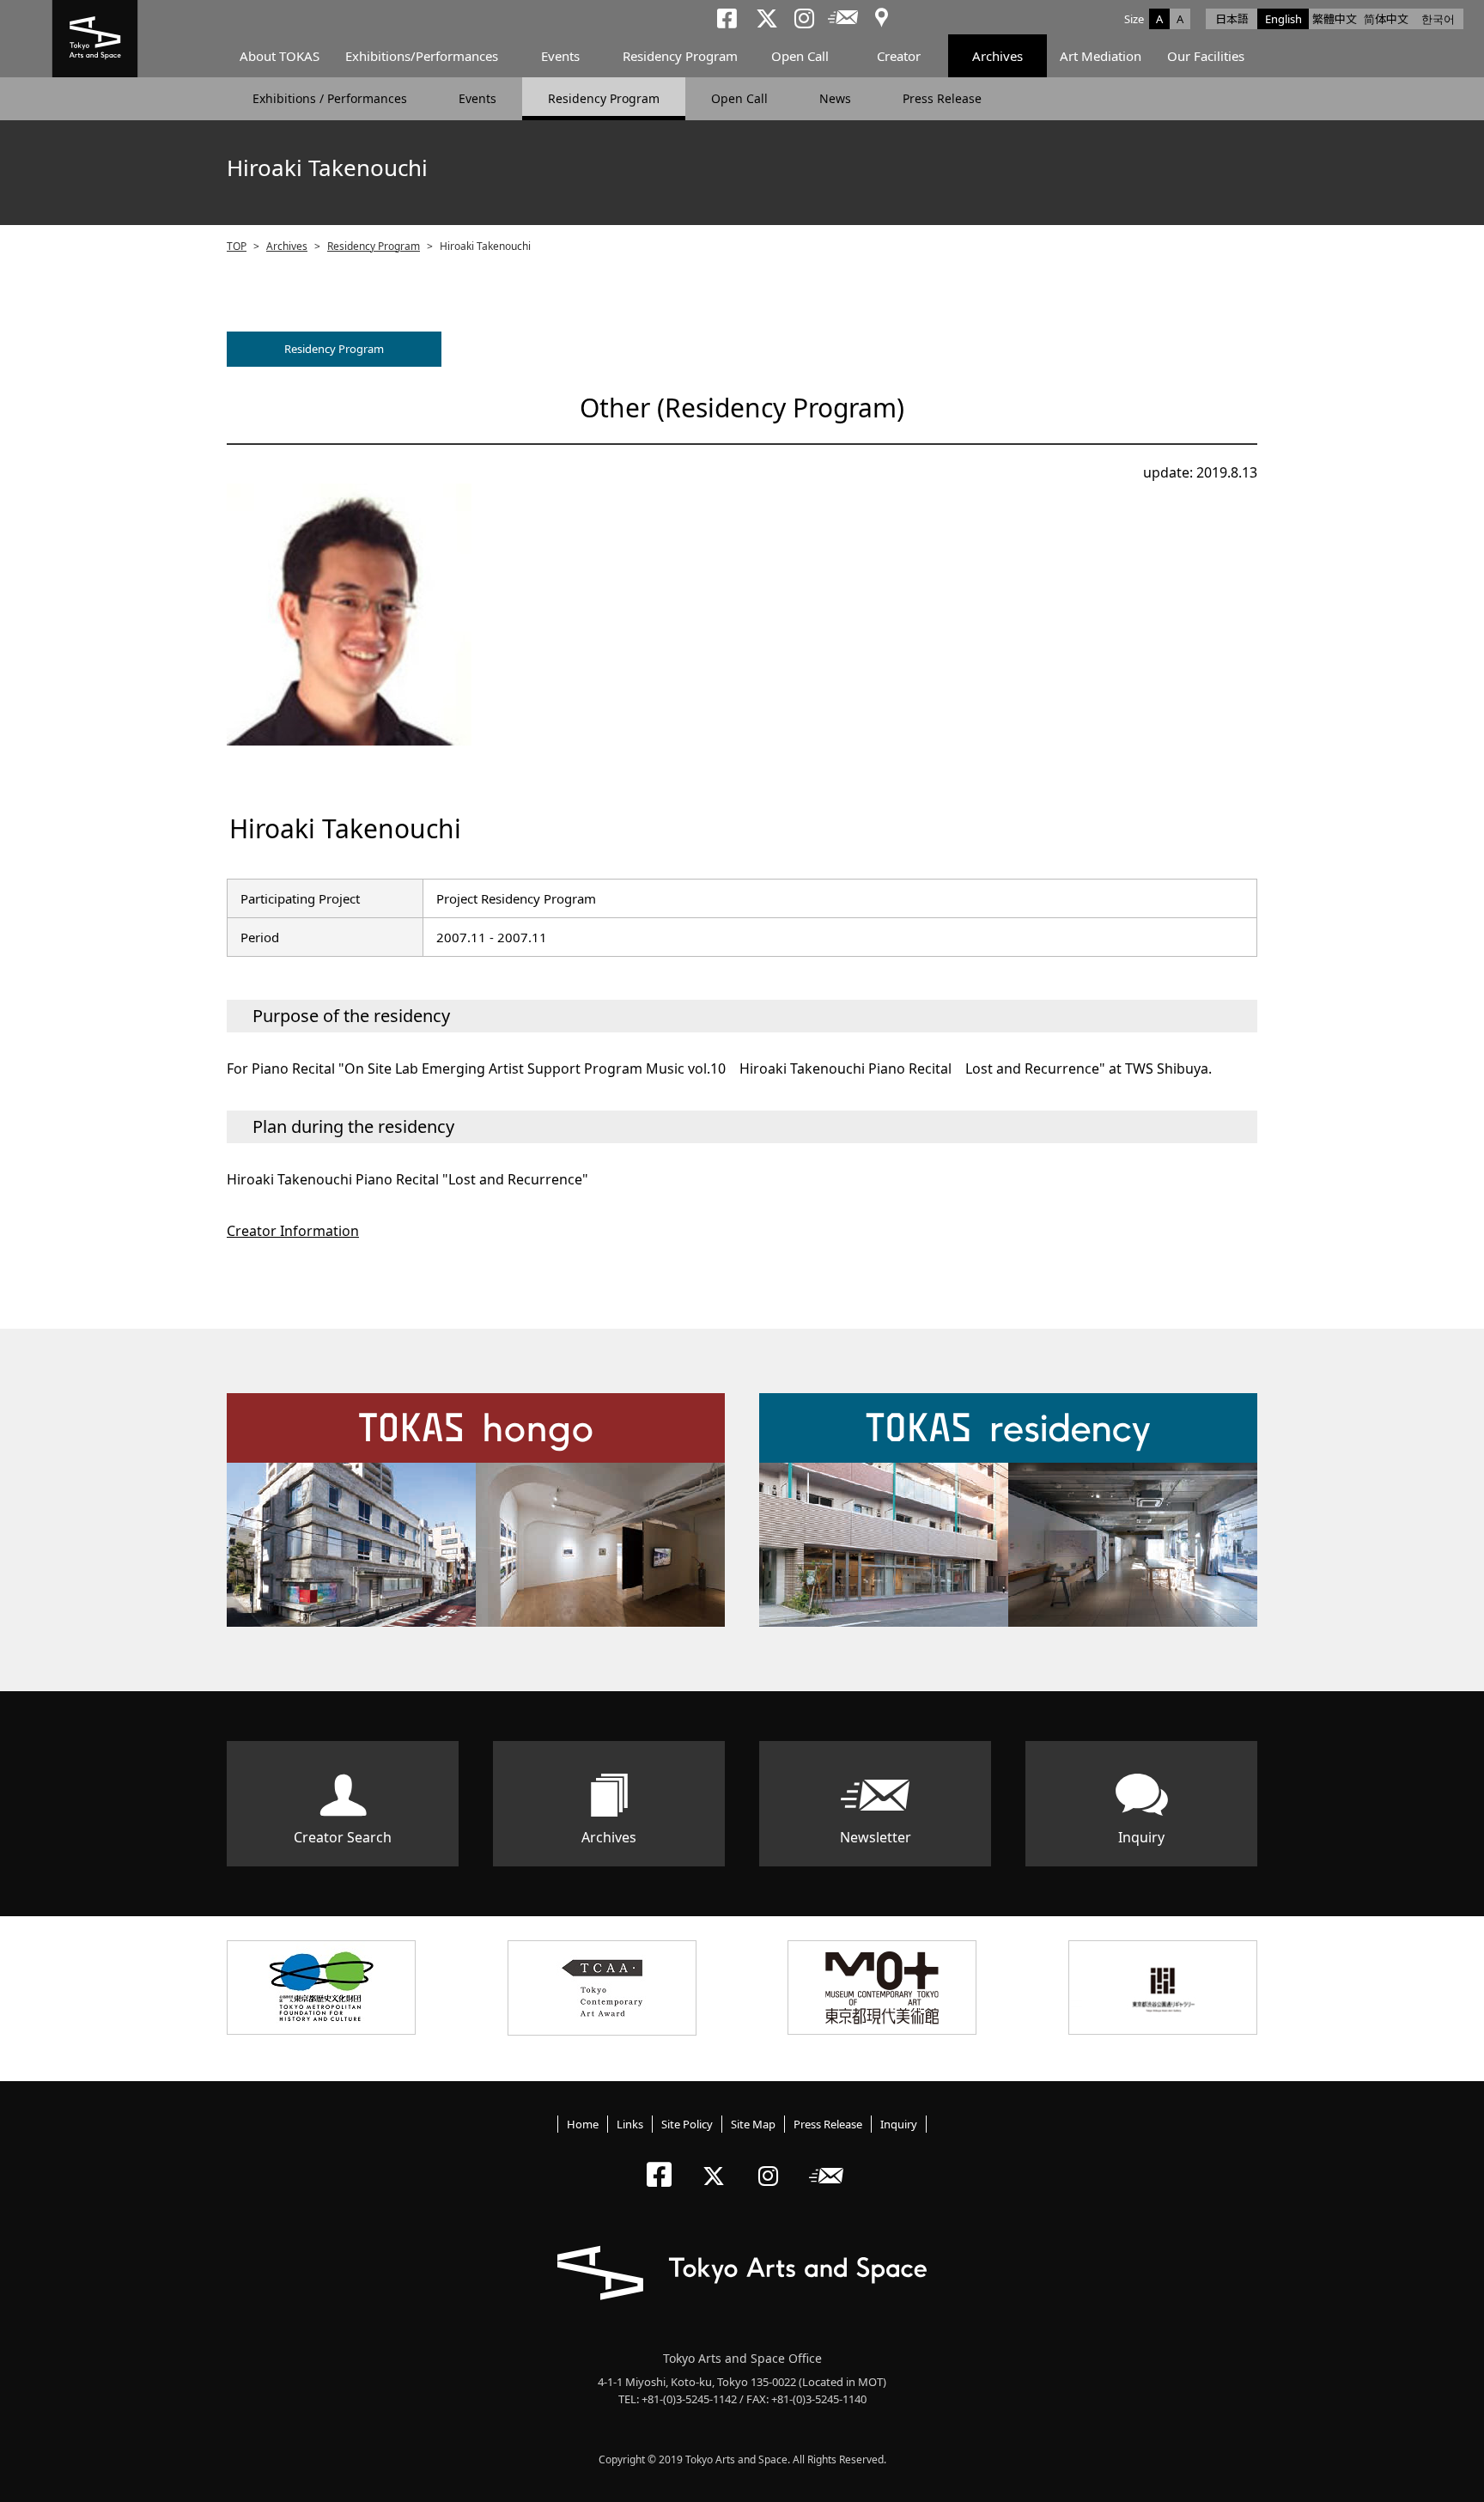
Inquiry (1141, 1837)
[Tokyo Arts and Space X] (718, 2161)
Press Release (942, 98)
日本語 (1232, 19)
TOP (237, 246)
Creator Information (293, 1231)
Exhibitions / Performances (330, 98)
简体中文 (1386, 19)
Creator (899, 56)
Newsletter (876, 1837)
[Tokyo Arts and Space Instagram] (773, 2161)
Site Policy (687, 2124)
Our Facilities (1206, 56)
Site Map (753, 2124)
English (1283, 19)
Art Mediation (1101, 56)
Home (583, 2124)
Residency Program (680, 56)
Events (560, 56)
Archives (997, 56)
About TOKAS (280, 56)
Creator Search (343, 1837)
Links (630, 2124)
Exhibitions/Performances (422, 56)
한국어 (1438, 19)
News (835, 98)
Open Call (800, 56)
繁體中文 (1335, 19)
